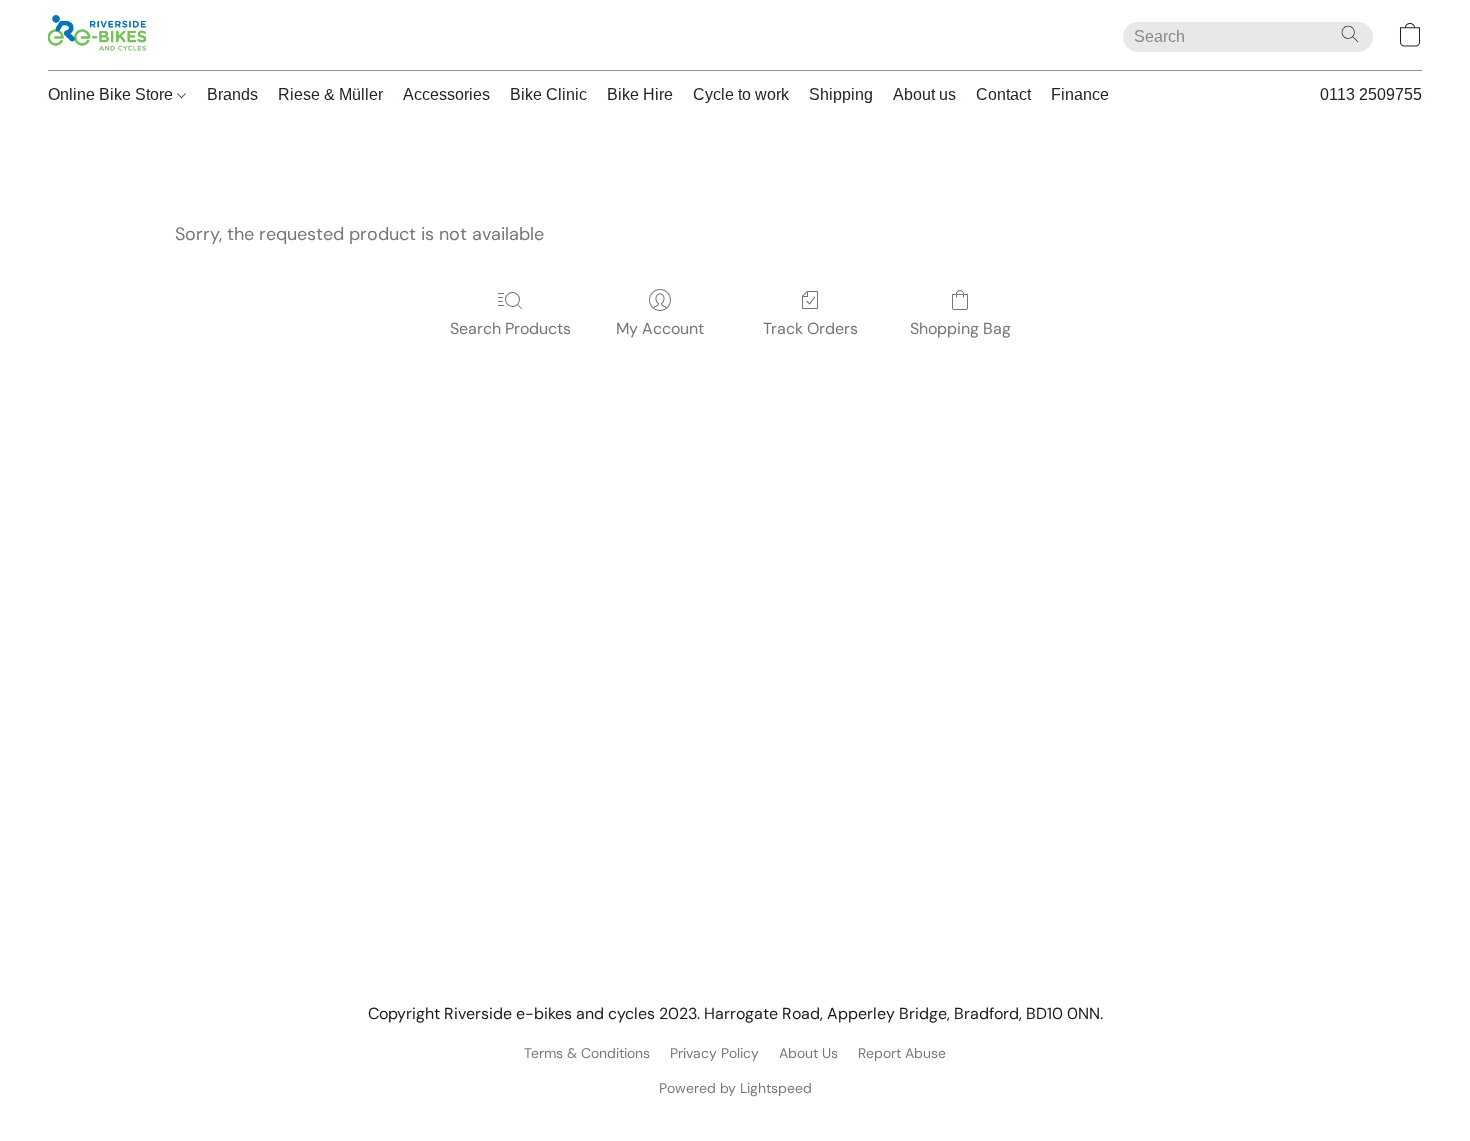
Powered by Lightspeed (735, 1088)
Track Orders (810, 328)
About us (924, 94)
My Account (660, 328)
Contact (1003, 94)
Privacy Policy (714, 1053)
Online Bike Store (112, 94)
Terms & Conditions (587, 1053)
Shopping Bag (960, 328)
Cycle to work (741, 94)
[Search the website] (1350, 34)
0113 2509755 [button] (1371, 94)
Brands (232, 94)
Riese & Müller (330, 94)
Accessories (446, 94)
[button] (98, 35)
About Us (808, 1053)
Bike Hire (640, 94)
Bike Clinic (548, 94)
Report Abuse (902, 1053)
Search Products (510, 328)
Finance (1080, 94)
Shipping (841, 94)
